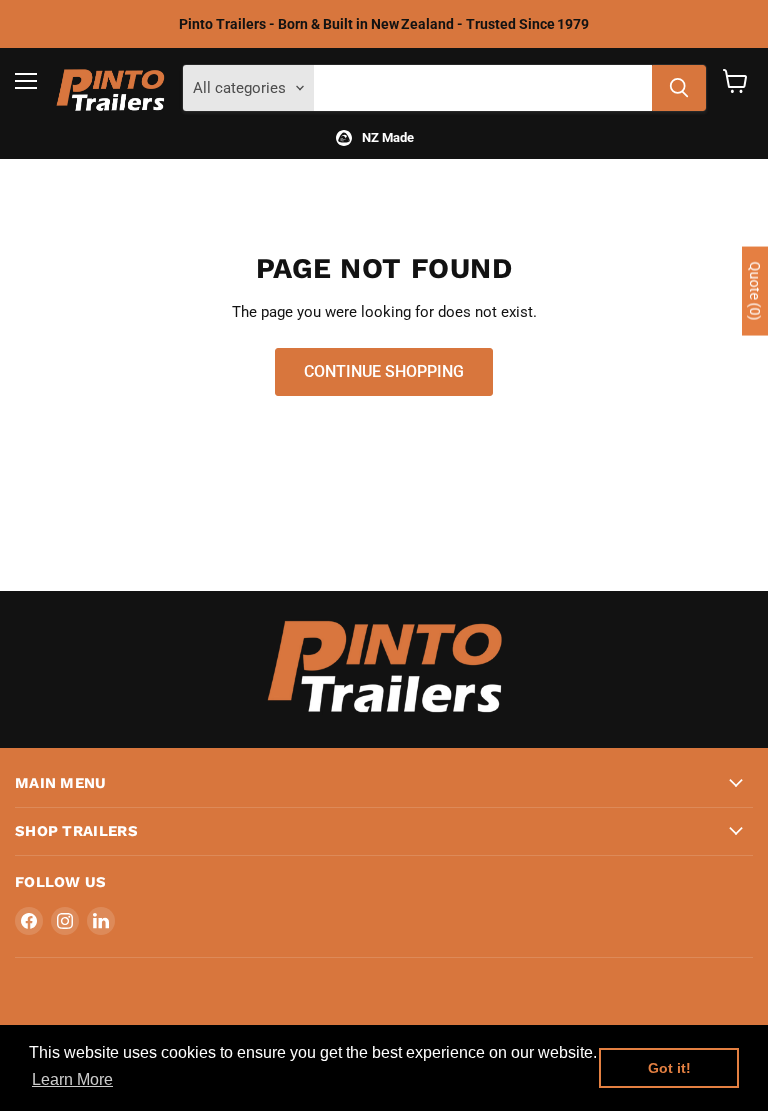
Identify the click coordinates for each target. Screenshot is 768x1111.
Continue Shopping (384, 371)
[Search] (679, 88)
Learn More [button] (72, 1079)
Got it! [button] (669, 1068)
